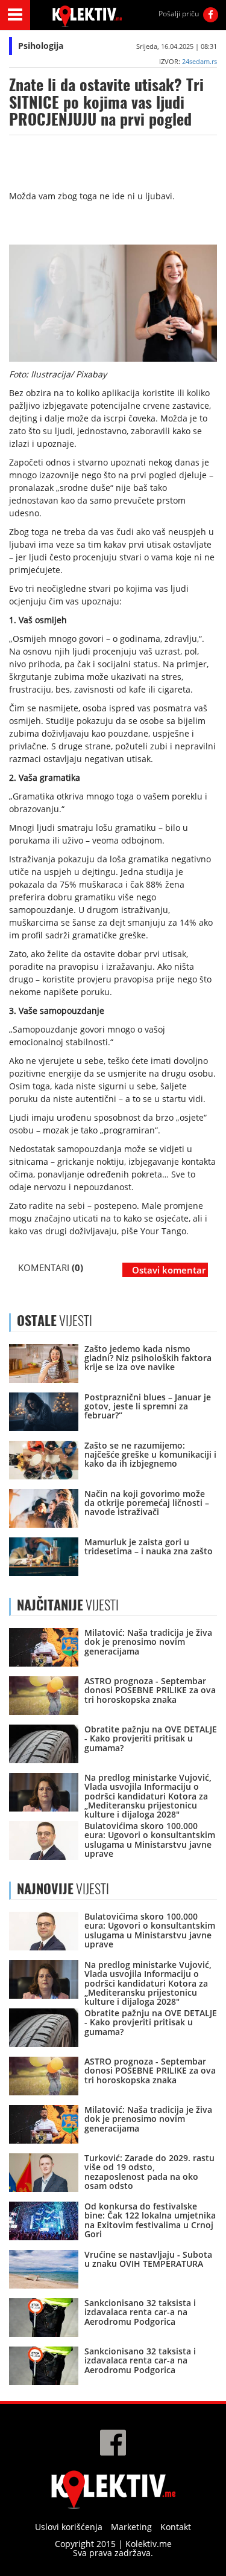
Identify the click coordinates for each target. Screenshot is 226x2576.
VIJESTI (68, 1605)
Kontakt (176, 2527)
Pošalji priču (179, 14)
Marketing (131, 2527)
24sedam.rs (199, 61)
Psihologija (41, 46)
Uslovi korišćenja (69, 2527)
